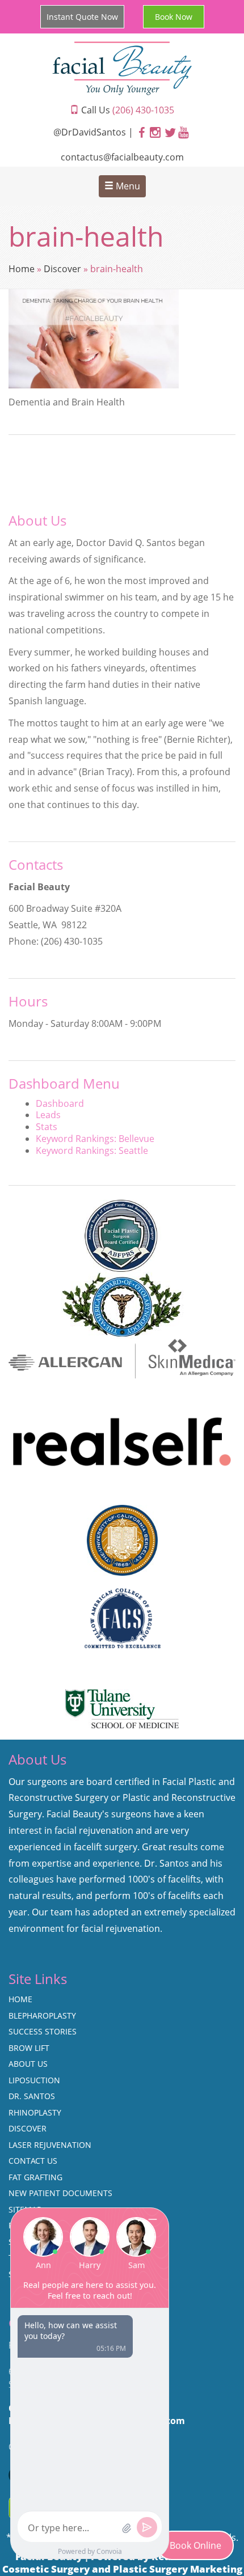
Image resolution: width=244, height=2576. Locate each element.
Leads (48, 1115)
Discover (62, 269)
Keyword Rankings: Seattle (92, 1150)
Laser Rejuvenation (50, 2145)
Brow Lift (29, 2048)
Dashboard (60, 1103)
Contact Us (33, 2161)
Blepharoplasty (42, 2015)
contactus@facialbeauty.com (122, 157)
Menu (127, 186)
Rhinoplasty (35, 2112)
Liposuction (34, 2080)
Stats (47, 1127)
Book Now (174, 17)
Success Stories (43, 2031)
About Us (28, 2064)
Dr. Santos (32, 2096)
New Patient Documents (60, 2193)
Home (22, 269)
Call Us (127, 110)
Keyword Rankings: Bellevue (95, 1139)
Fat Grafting (35, 2177)
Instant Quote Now (82, 17)
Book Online (195, 2545)
